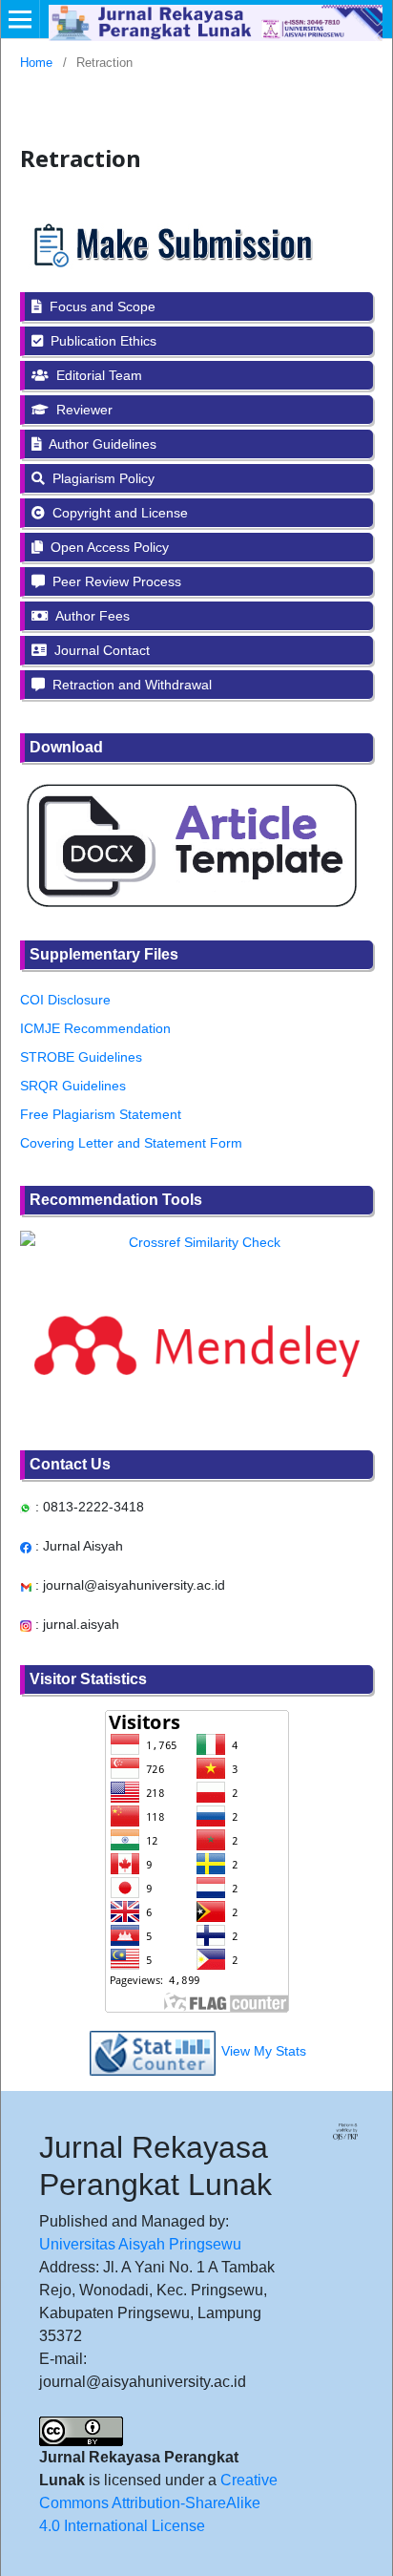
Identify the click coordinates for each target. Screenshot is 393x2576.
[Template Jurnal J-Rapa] (191, 844)
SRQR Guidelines (73, 1086)
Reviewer (83, 410)
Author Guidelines (101, 444)
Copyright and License (118, 513)
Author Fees (91, 616)
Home (36, 63)
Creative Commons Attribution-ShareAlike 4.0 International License (158, 2503)
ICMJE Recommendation (95, 1028)
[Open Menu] (20, 19)
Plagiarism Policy (102, 478)
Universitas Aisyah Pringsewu (140, 2244)
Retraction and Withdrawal (130, 685)
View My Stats (264, 2052)
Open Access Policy (108, 547)
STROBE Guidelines (81, 1057)
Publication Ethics (102, 341)
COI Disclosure (65, 1000)
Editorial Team (97, 375)
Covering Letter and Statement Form (131, 1143)
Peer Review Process (115, 581)
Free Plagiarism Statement (101, 1114)
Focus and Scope (101, 306)
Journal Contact (100, 650)
